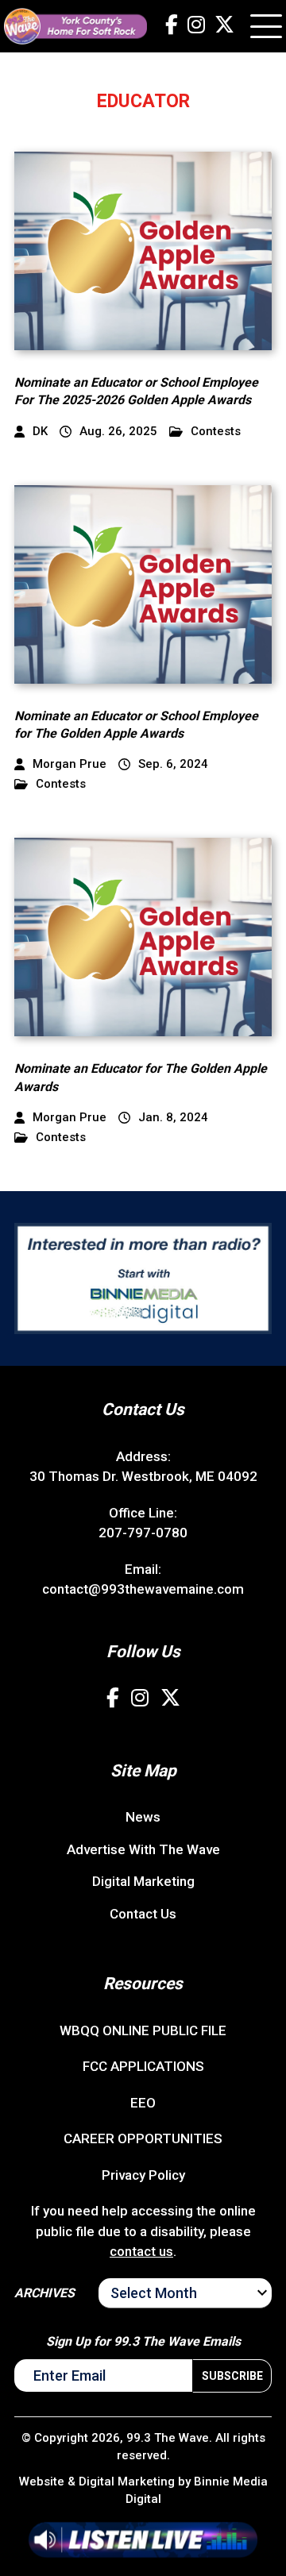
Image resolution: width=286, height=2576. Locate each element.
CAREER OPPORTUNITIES (143, 2138)
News (143, 1817)
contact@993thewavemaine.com (143, 1589)
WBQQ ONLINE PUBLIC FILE (143, 2030)
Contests (216, 432)
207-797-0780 (143, 1533)
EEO (143, 2103)
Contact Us (143, 1914)
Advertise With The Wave (143, 1849)
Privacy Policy (143, 2175)
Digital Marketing (143, 1881)
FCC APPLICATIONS (143, 2066)
